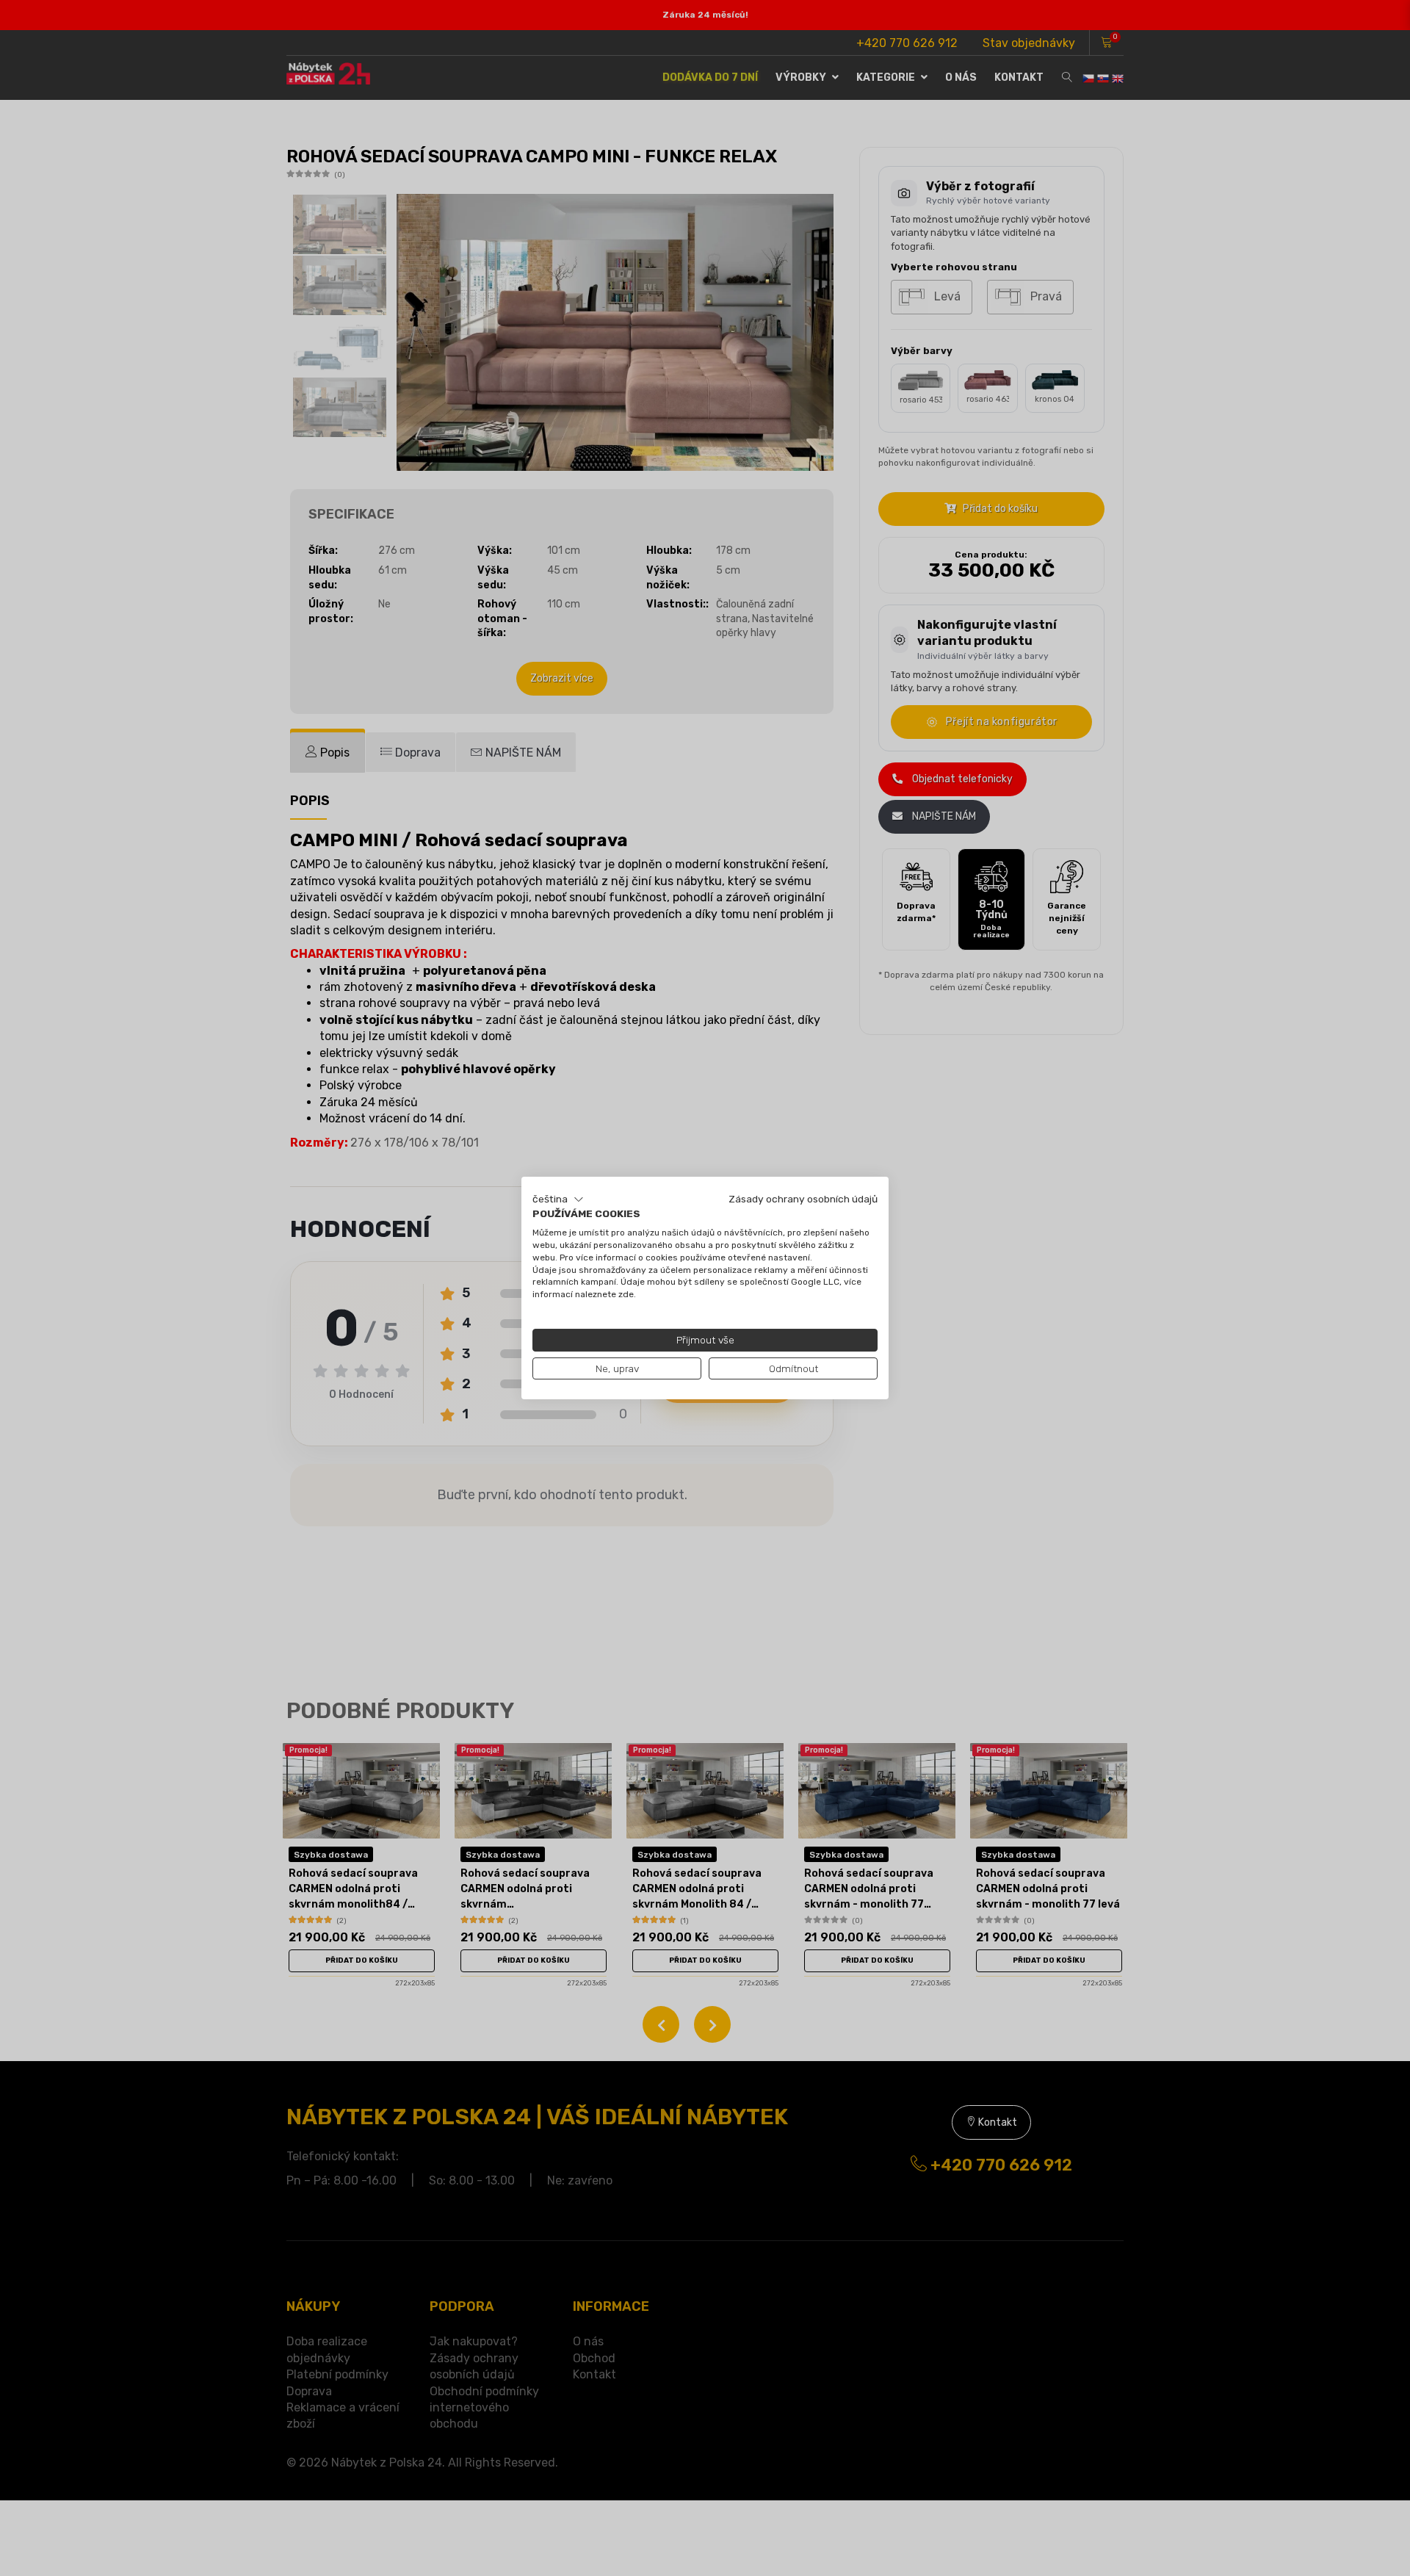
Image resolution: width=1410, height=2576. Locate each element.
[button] (558, 1199)
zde (626, 1294)
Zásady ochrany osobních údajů (803, 1199)
